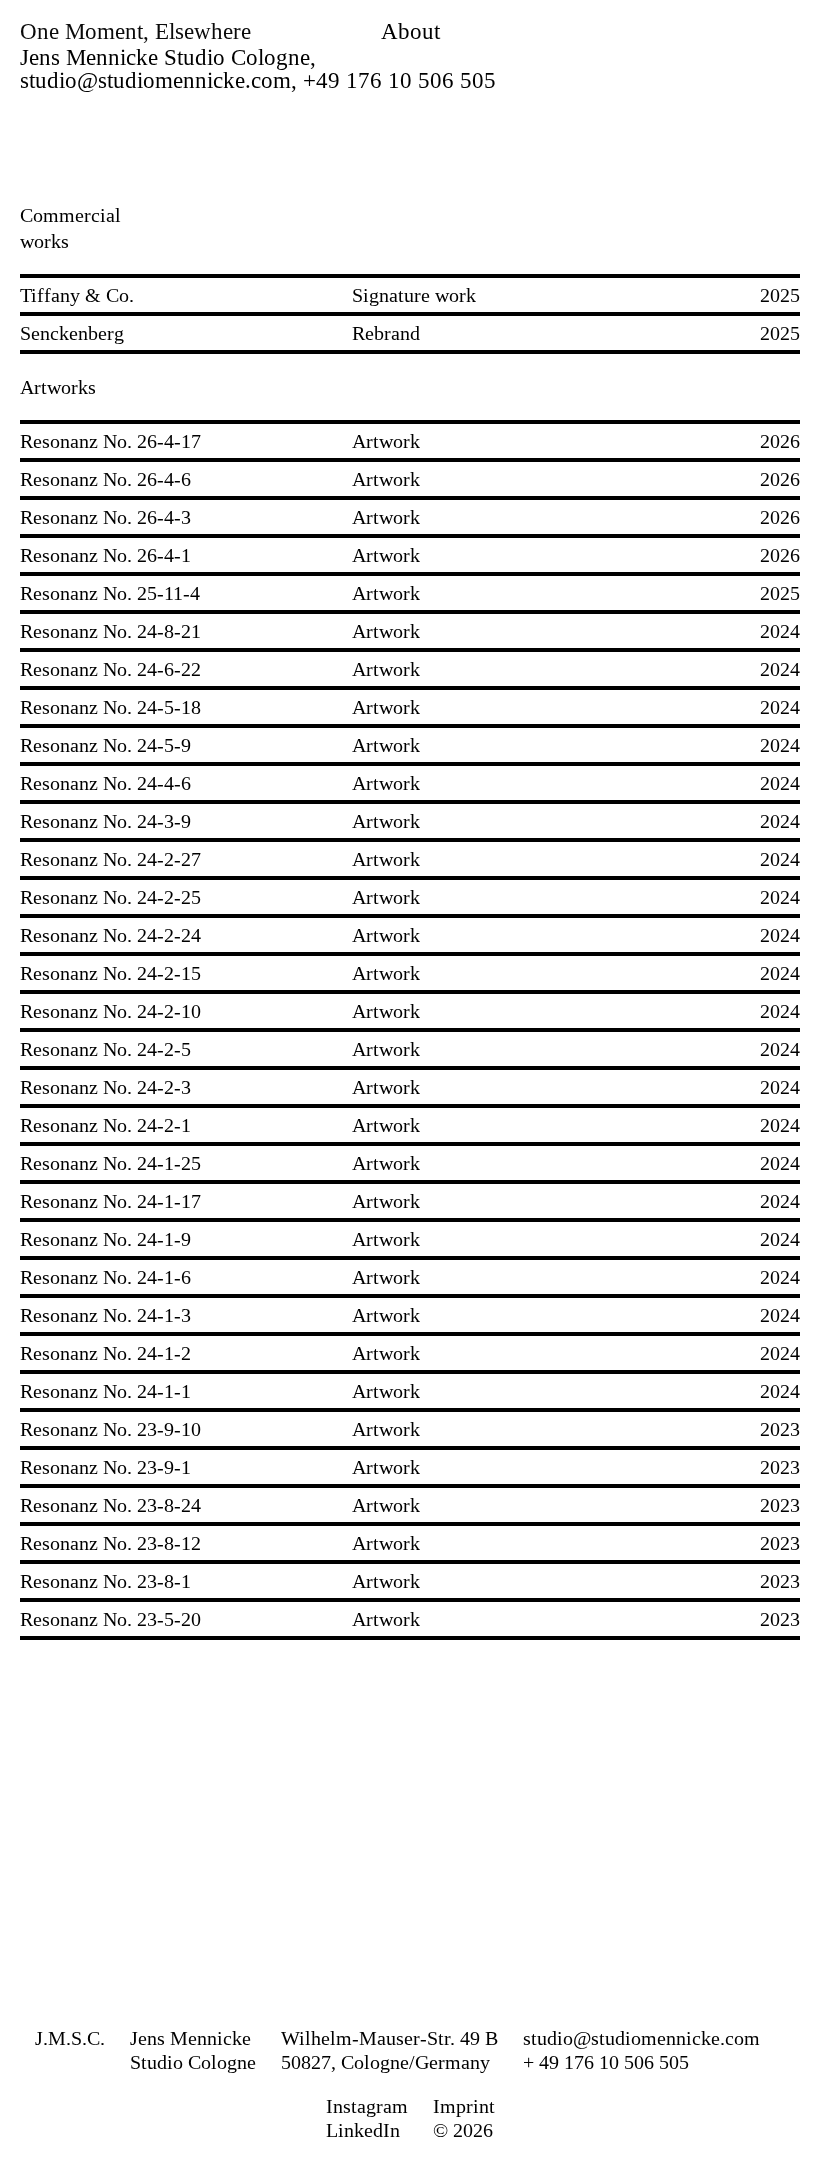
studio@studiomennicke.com (641, 2038)
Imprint (464, 2106)
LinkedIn (363, 2130)
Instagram (367, 2106)
